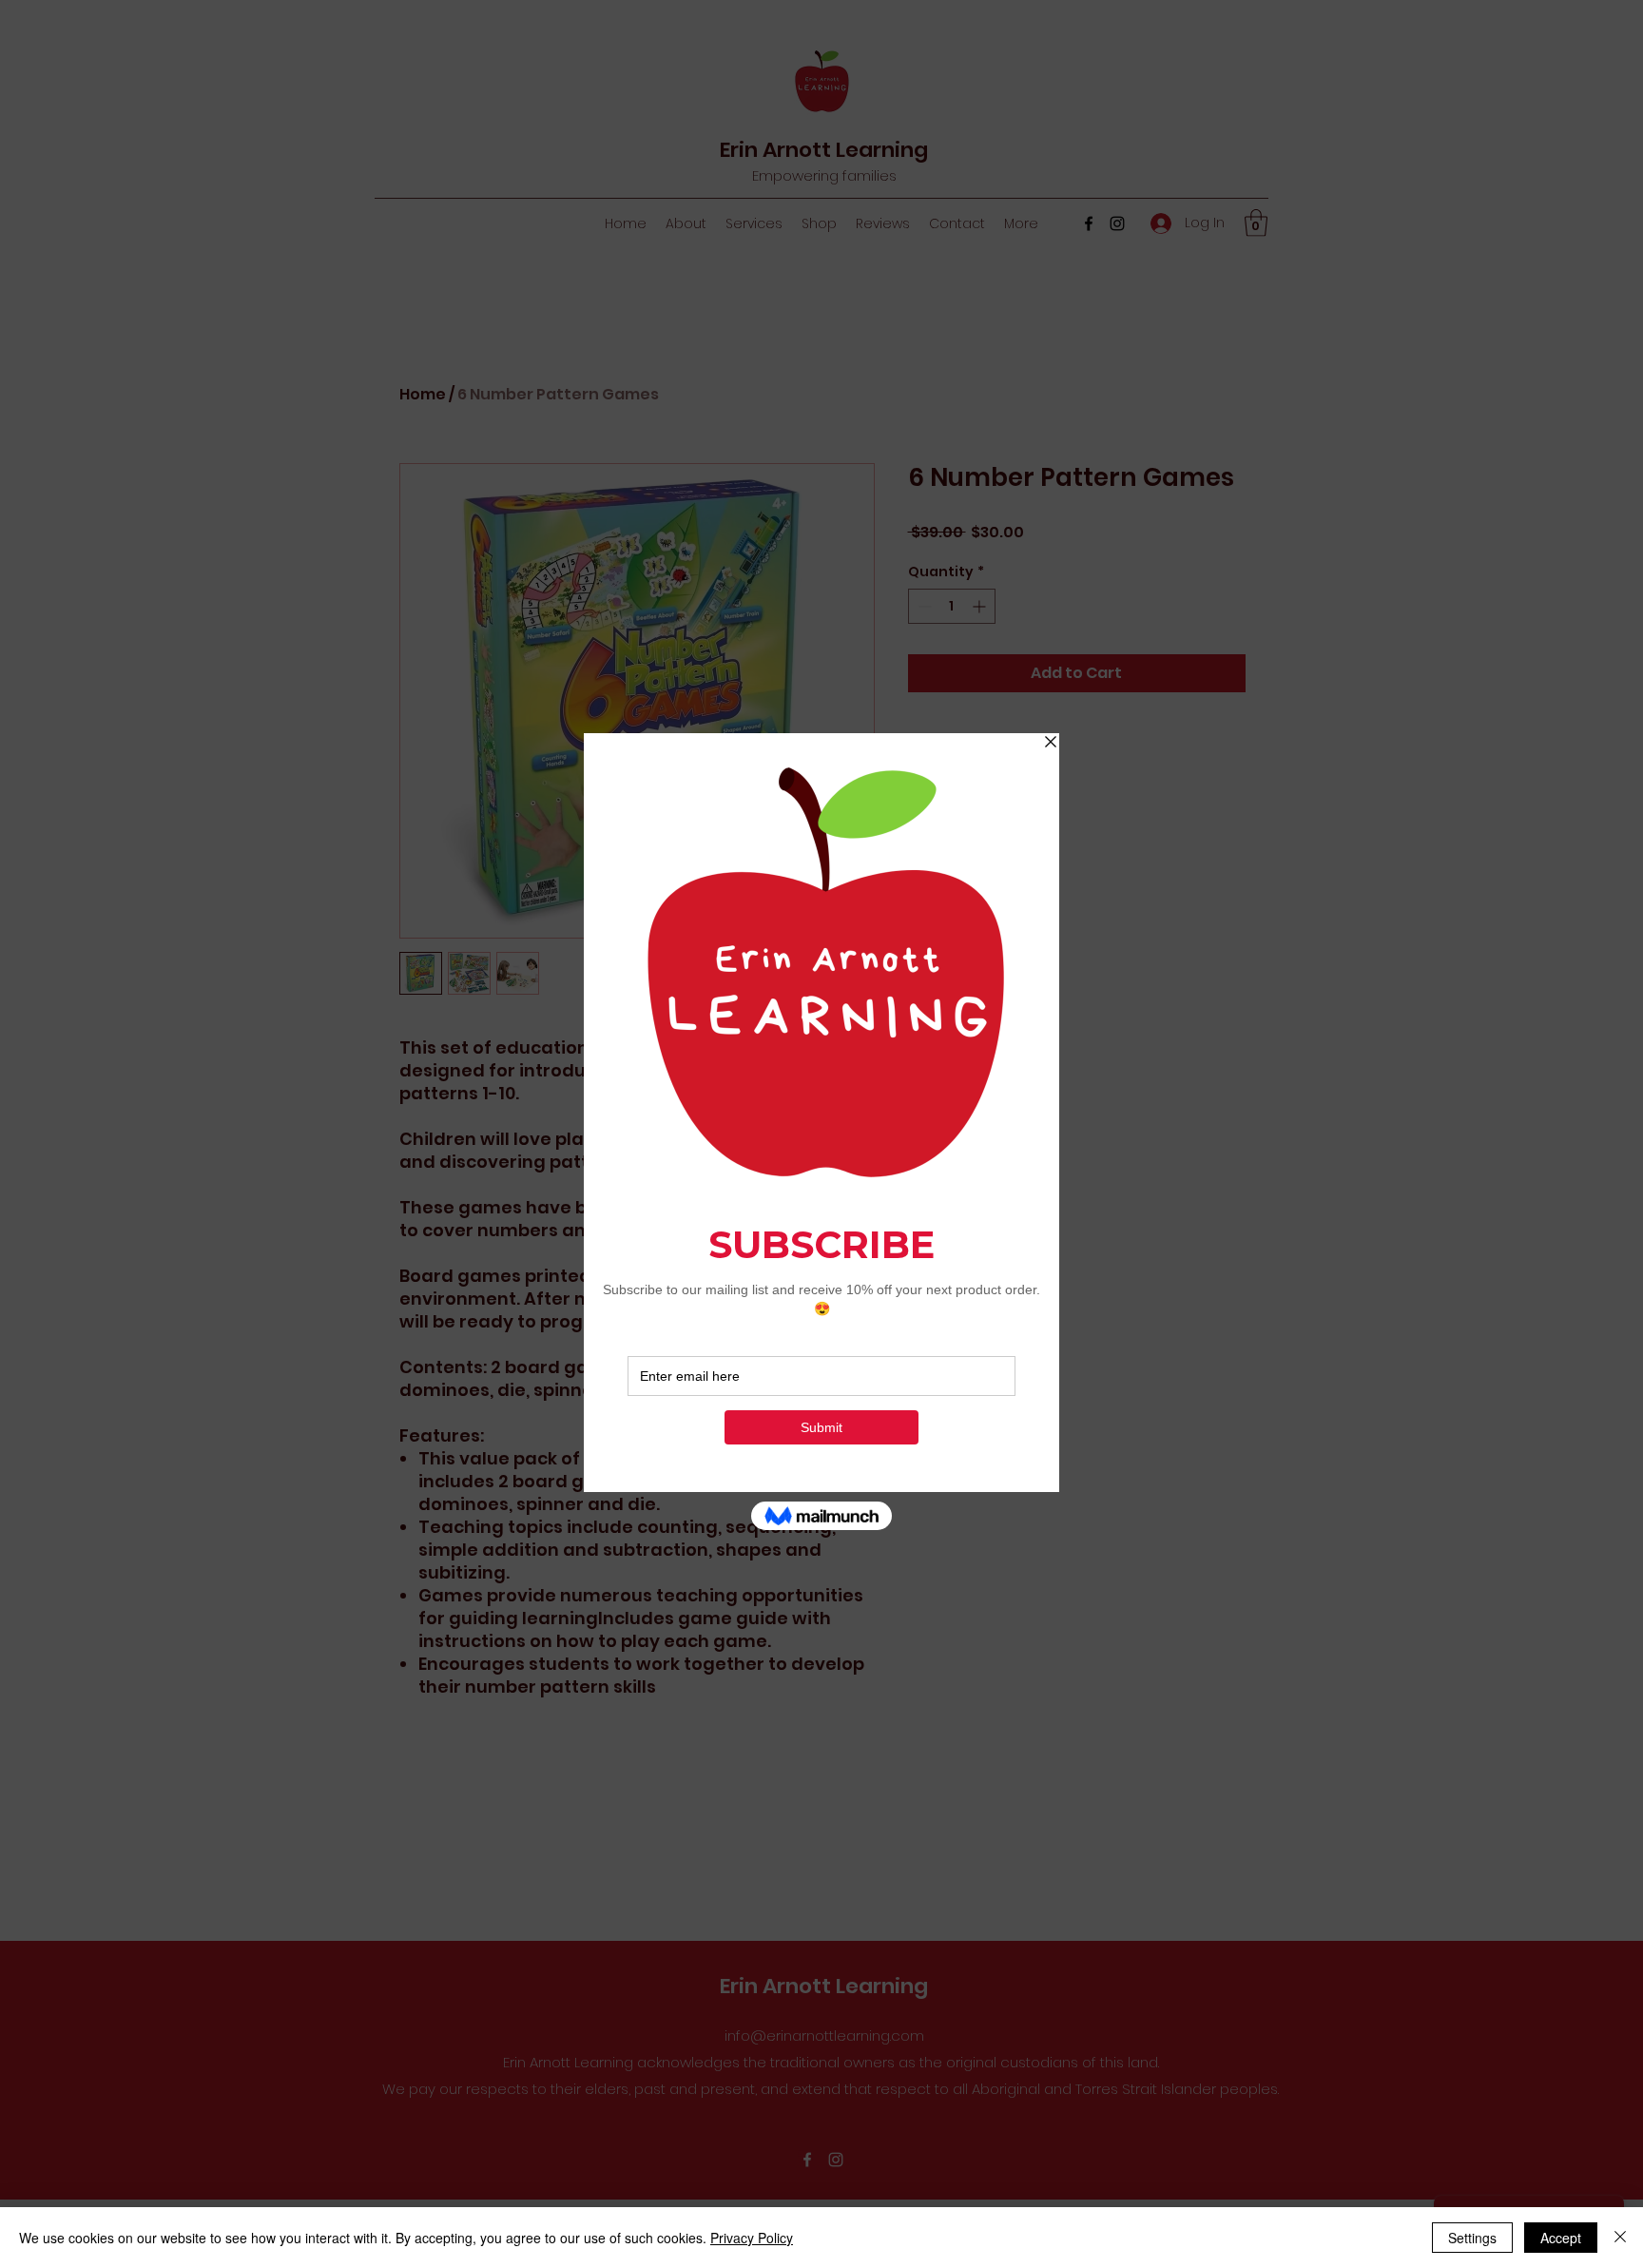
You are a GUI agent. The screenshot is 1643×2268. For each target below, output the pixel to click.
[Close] (1620, 2238)
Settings (1472, 2238)
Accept (1561, 2238)
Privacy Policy (752, 2238)
